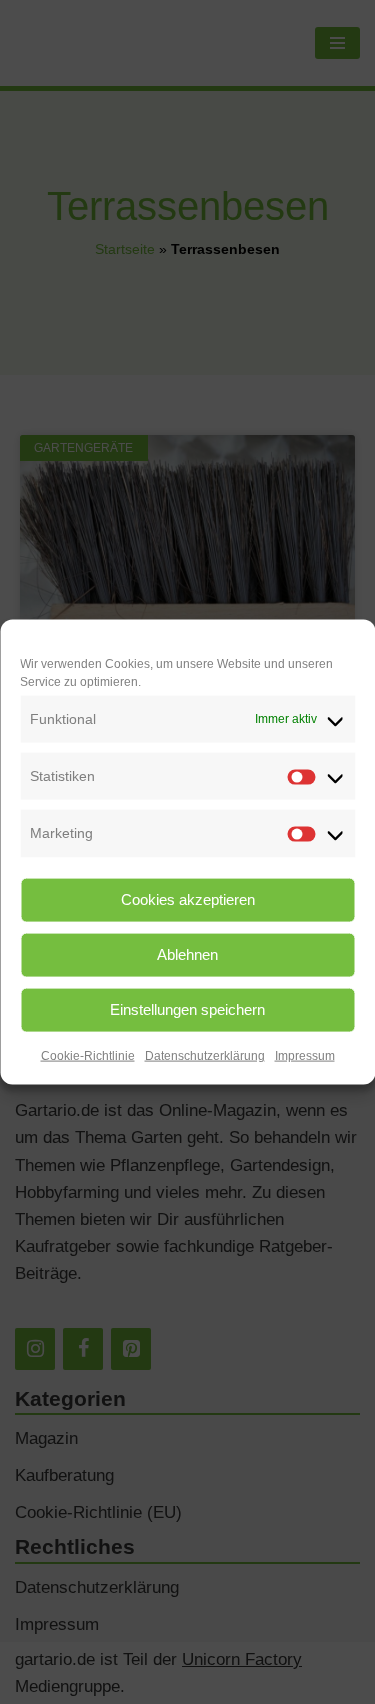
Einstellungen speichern (187, 1009)
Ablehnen (187, 954)
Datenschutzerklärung (205, 1055)
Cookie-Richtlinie (88, 1055)
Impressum (305, 1055)
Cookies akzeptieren (188, 899)
